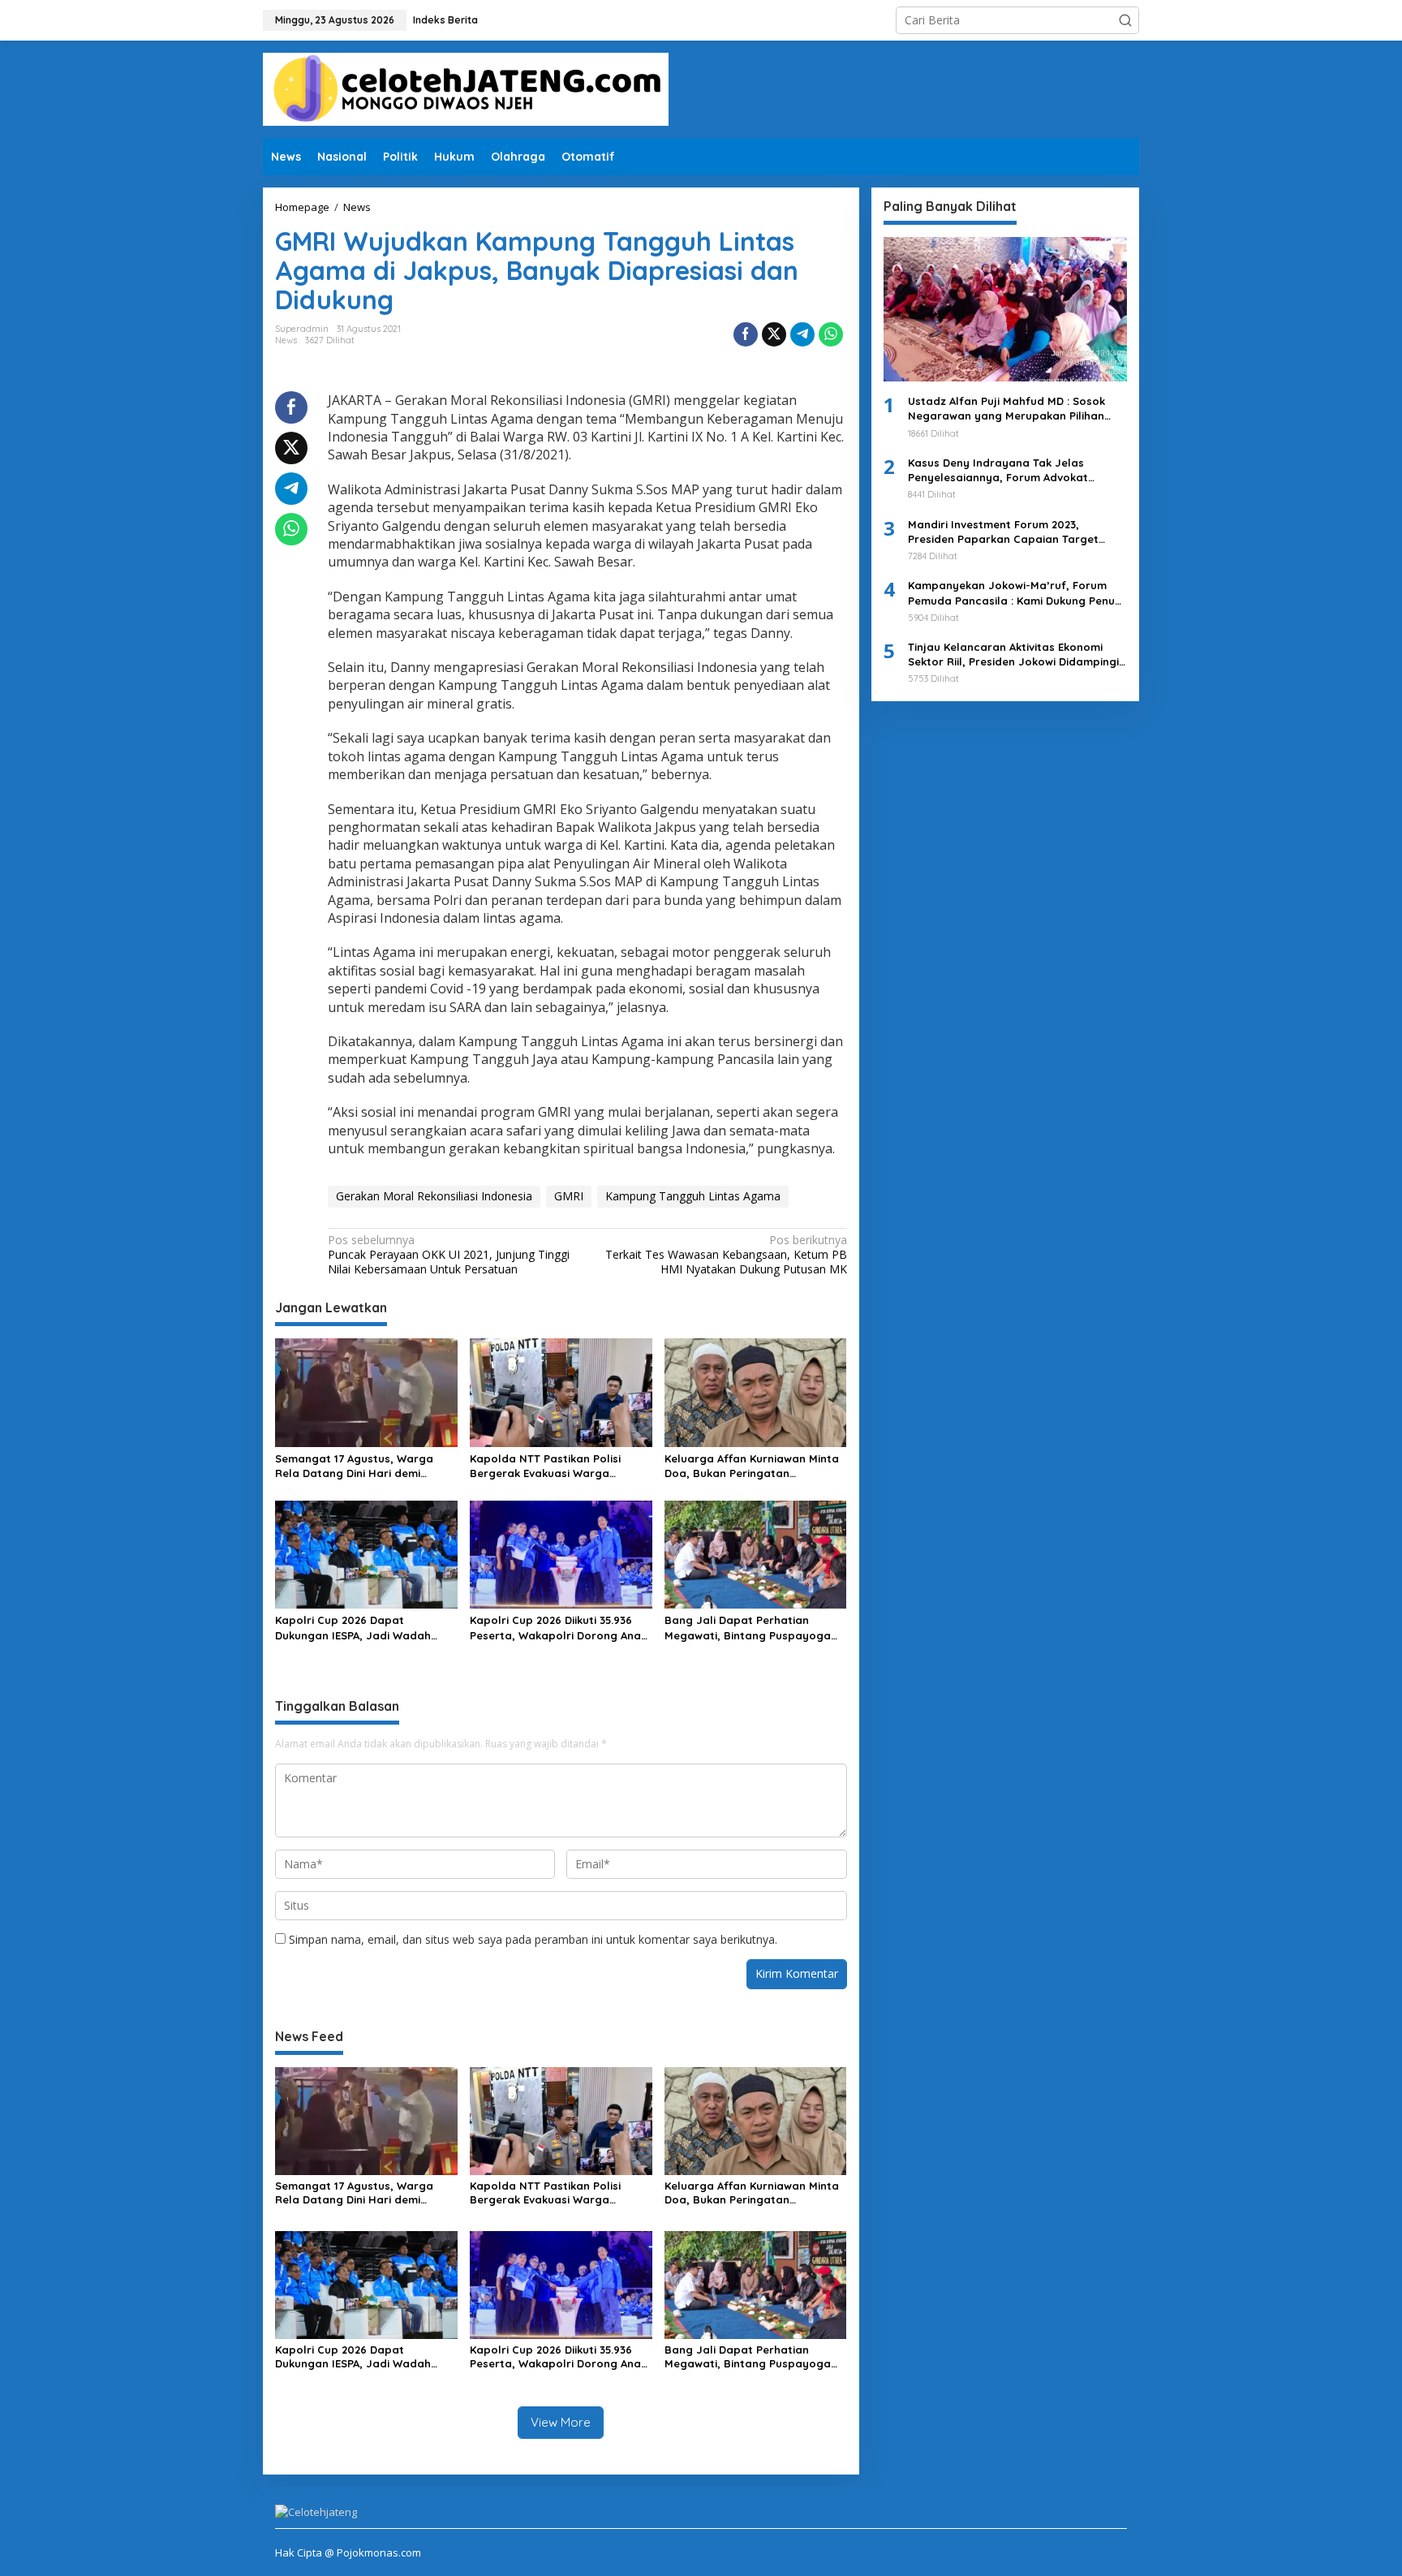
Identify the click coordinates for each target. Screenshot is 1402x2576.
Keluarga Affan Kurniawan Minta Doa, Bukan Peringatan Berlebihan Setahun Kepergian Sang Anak (752, 1466)
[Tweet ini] (774, 334)
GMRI (569, 1196)
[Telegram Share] (802, 334)
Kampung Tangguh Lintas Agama (693, 1196)
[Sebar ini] (746, 334)
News (286, 340)
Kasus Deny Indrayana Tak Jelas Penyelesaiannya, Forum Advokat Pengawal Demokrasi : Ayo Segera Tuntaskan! (1000, 470)
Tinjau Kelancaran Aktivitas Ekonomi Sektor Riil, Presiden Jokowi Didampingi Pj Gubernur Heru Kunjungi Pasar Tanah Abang (1015, 655)
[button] (1125, 20)
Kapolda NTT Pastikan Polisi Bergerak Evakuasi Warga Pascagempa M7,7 (545, 1466)
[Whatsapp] (831, 334)
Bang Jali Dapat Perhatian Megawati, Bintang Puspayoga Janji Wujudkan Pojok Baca (748, 1628)
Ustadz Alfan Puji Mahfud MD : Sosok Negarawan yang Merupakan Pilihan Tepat (1006, 409)
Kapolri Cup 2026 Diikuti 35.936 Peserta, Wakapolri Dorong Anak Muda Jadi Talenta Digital (558, 1628)
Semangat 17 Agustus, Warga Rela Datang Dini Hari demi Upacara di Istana (354, 1466)
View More (561, 2422)
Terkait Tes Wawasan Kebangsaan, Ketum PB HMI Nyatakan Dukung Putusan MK (726, 1255)
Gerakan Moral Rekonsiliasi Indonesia (434, 1196)
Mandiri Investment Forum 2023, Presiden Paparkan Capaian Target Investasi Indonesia (1003, 532)
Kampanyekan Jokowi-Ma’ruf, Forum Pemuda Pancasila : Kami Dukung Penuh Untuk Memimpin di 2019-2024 (1015, 593)
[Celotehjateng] (466, 88)
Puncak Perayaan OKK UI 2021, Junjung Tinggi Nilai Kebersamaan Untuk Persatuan (449, 1255)
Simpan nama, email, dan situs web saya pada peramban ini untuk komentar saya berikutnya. (533, 1939)
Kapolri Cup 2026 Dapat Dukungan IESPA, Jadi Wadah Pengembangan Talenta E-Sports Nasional (365, 1628)
